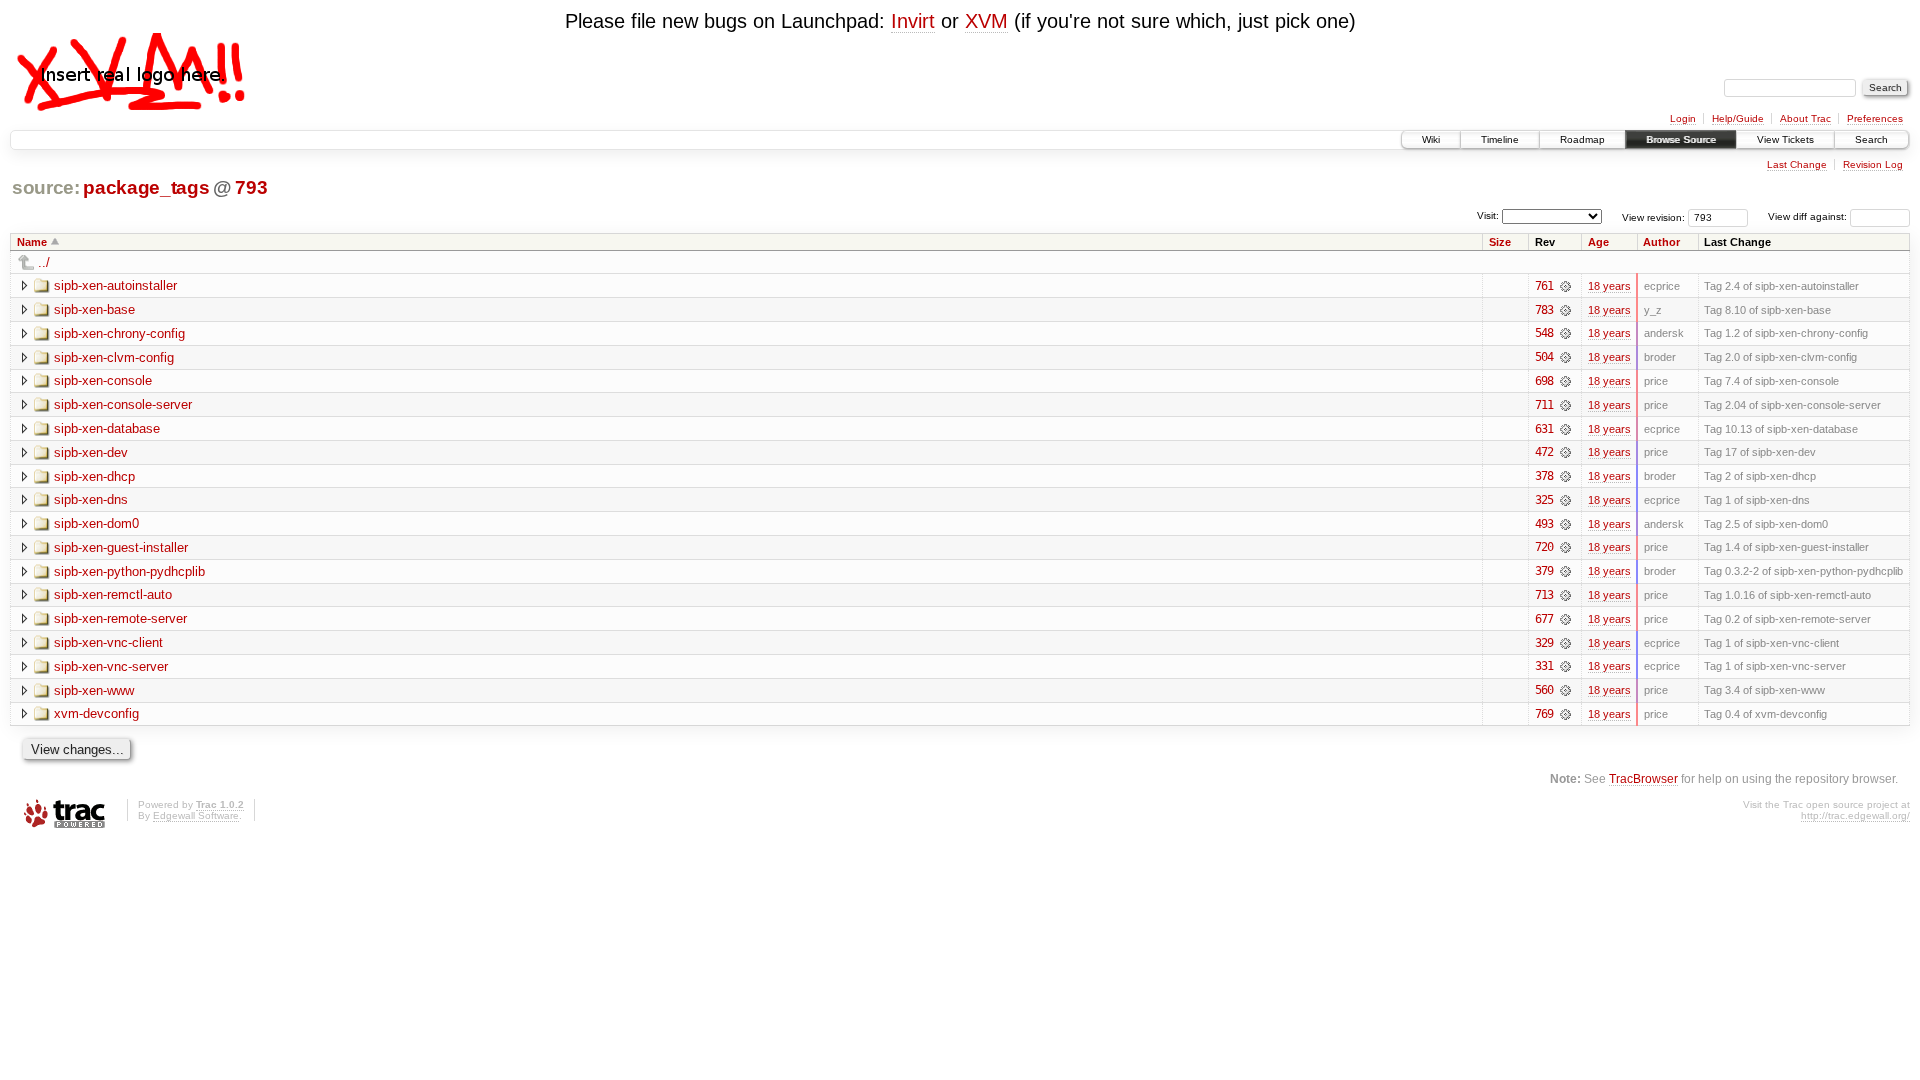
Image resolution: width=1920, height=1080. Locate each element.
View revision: (1653, 216)
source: (46, 187)
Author (1661, 242)
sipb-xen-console (103, 380)
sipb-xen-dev (91, 452)
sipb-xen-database (107, 428)
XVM (986, 21)
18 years (1609, 286)
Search (1871, 139)
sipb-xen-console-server (123, 404)
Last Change (1797, 164)
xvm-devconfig (96, 713)
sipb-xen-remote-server (120, 618)
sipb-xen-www (94, 690)
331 (1544, 666)
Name (32, 242)
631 (1544, 429)
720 (1544, 547)
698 (1544, 381)
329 (1544, 643)
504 (1544, 357)
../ (44, 262)
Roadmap (1582, 139)
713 (1544, 595)
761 (1544, 286)
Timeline (1500, 139)
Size (1500, 242)
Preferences (1875, 118)
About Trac (1805, 118)
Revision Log (1873, 164)
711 (1544, 405)
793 (251, 187)
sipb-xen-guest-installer (121, 547)
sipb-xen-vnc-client (108, 642)
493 (1544, 524)
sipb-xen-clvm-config (114, 357)
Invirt (913, 21)
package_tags (146, 187)
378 (1544, 476)
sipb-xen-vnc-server (111, 666)
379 (1544, 571)
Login (1683, 118)
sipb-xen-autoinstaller (115, 285)
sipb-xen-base (94, 309)
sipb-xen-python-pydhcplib (129, 571)
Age (1598, 242)
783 (1544, 310)
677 (1544, 619)
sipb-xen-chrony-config (119, 333)
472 (1544, 452)
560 (1544, 690)
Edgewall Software (196, 815)
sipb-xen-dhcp (94, 476)
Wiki (1431, 139)
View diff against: (1809, 216)
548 (1544, 333)
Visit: (1488, 215)
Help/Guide (1738, 118)
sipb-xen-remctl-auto (113, 594)
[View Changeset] (1565, 286)
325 (1544, 500)
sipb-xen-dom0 (96, 523)
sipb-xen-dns (91, 499)
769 (1544, 714)
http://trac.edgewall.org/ (1855, 815)
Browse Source (1681, 139)
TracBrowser (1643, 778)
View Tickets (1785, 139)
